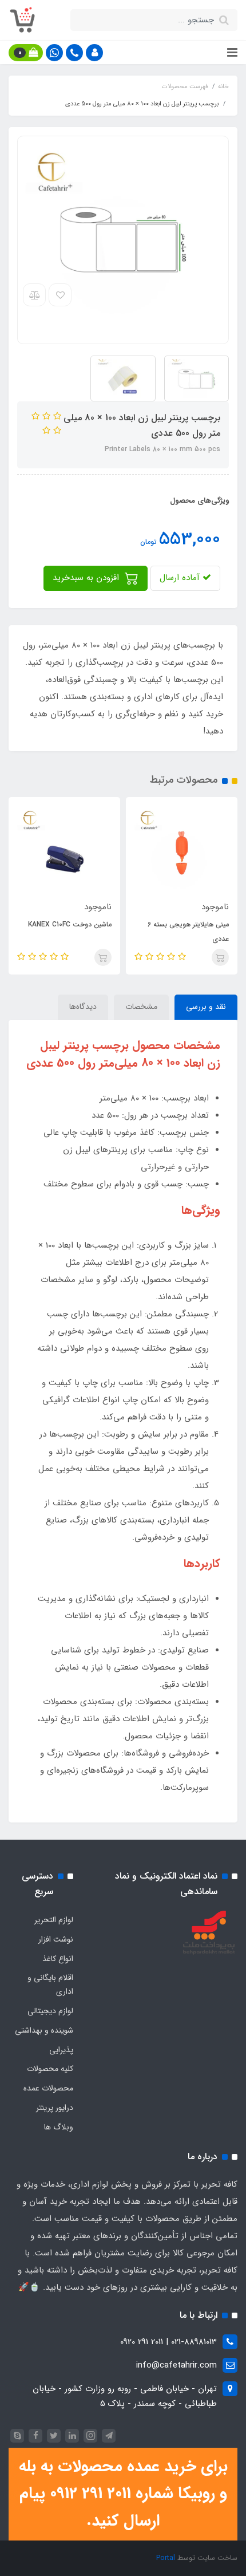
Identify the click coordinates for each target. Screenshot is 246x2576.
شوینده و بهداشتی (44, 2030)
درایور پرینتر (55, 2108)
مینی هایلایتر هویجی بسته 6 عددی (188, 932)
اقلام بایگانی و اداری (50, 1985)
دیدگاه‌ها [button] (83, 1007)
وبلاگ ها (59, 2127)
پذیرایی (61, 2050)
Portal (166, 2558)
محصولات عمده (48, 2088)
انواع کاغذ (58, 1959)
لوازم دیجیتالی (50, 2011)
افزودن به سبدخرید (87, 578)
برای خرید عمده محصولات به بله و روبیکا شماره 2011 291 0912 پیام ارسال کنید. (123, 2494)
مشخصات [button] (141, 1007)
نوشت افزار (56, 1939)
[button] (94, 53)
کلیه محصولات (50, 2069)
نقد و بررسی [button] (206, 1007)
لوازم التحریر (54, 1920)
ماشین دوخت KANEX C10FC (70, 924)
